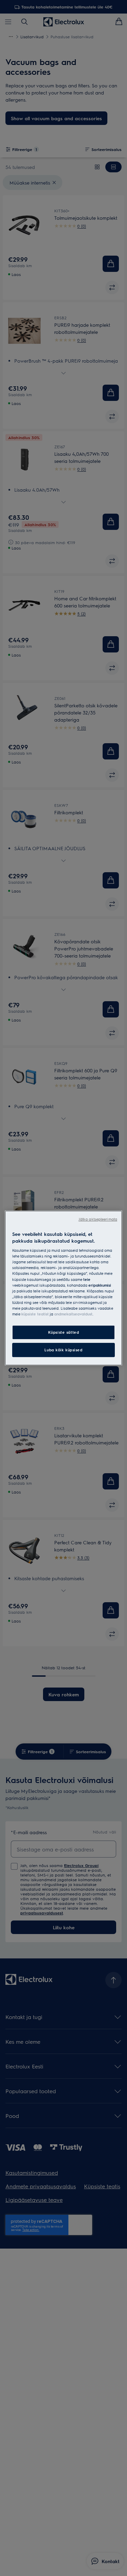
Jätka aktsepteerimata (98, 1219)
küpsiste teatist (35, 1314)
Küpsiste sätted (64, 1332)
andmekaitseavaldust (73, 1314)
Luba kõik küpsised (63, 1350)
